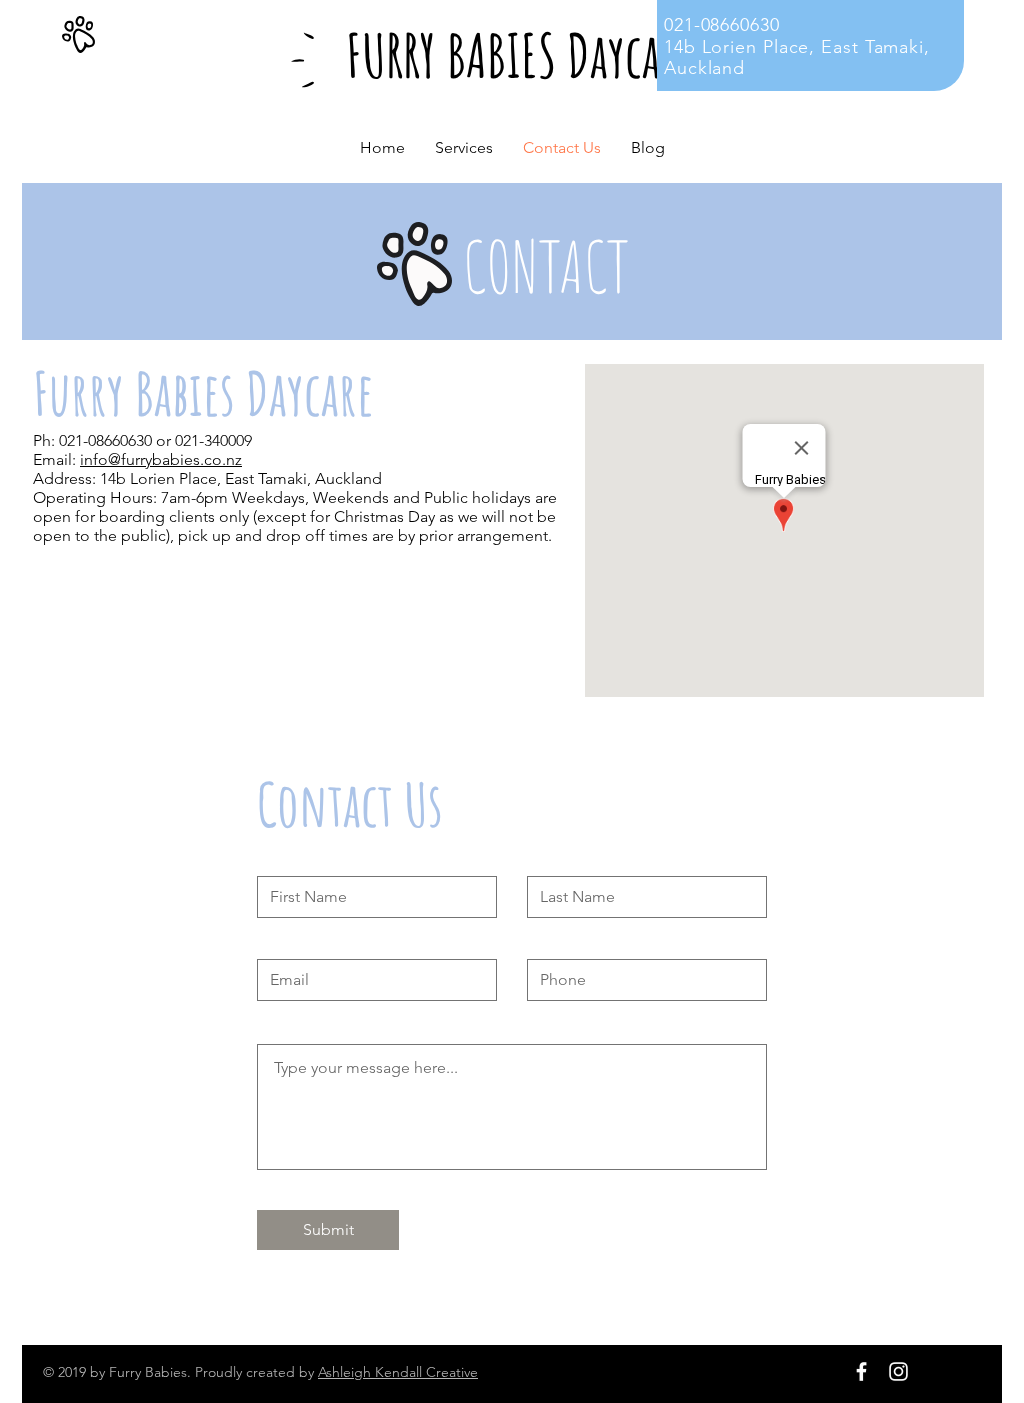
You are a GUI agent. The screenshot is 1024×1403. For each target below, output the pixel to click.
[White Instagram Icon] (898, 1371)
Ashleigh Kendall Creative (398, 1372)
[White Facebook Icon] (861, 1371)
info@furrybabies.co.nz (161, 459)
